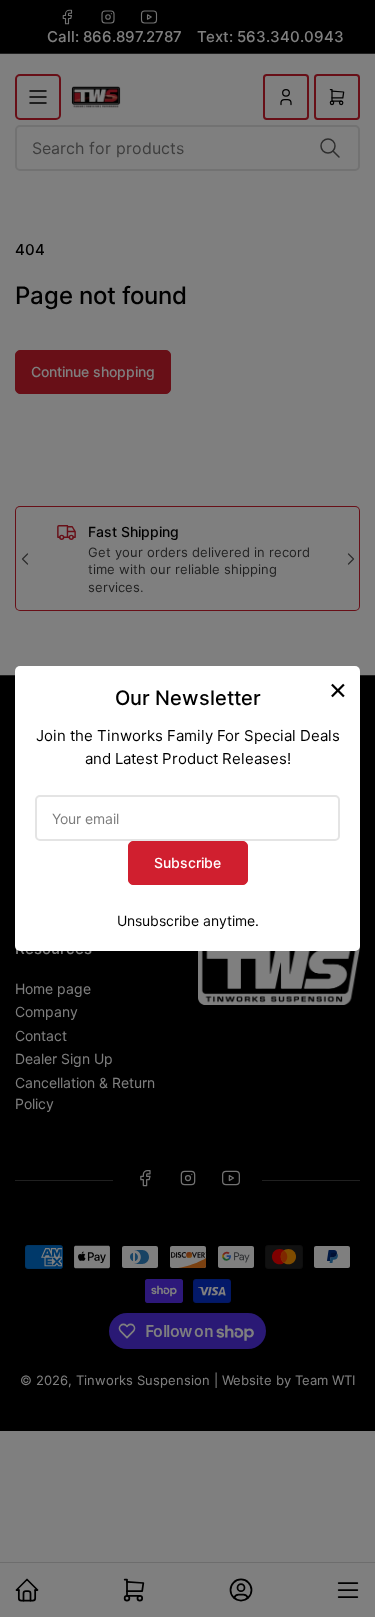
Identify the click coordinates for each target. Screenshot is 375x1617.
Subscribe (187, 862)
